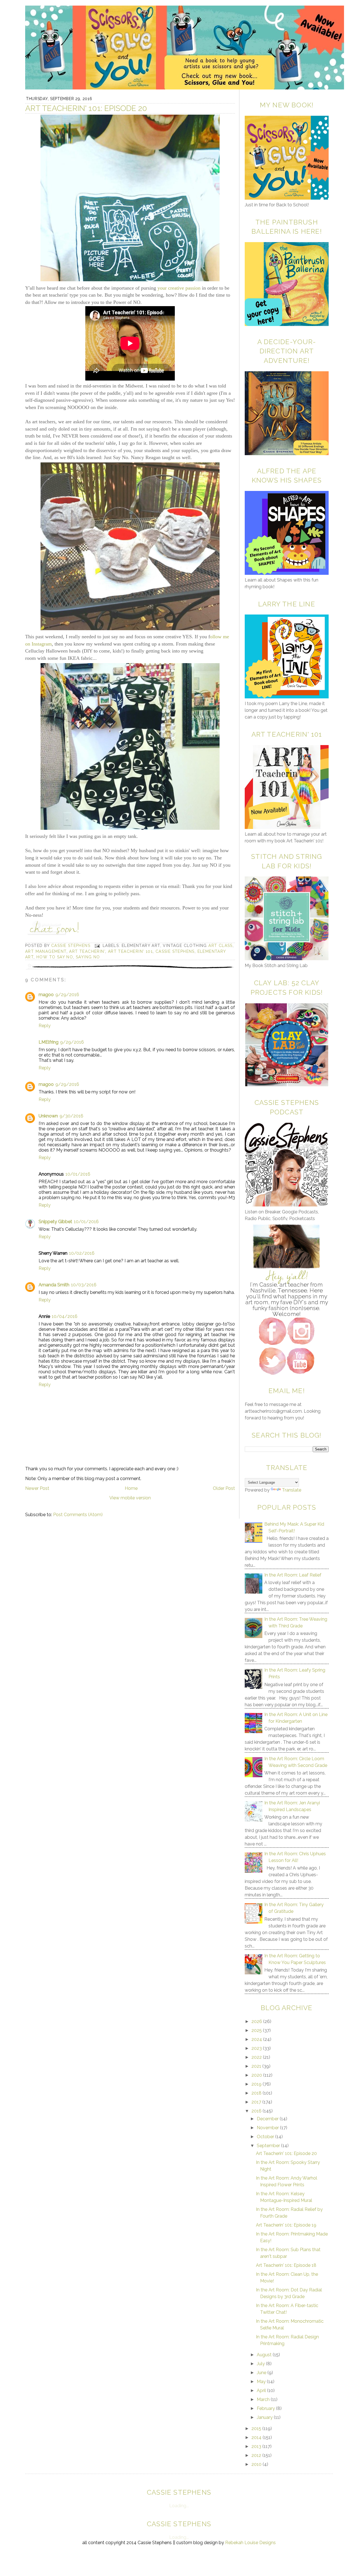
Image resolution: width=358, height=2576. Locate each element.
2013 (257, 2446)
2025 (257, 2030)
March (264, 2399)
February (266, 2408)
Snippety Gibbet (55, 1222)
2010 (257, 2464)
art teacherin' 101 (130, 951)
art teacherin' (87, 951)
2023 (257, 2048)
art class (221, 946)
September (269, 2146)
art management (46, 951)
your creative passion (179, 288)
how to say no (55, 957)
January (265, 2417)
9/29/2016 (67, 995)
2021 (257, 2066)
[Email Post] (97, 946)
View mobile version (130, 1498)
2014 (257, 2437)
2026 (257, 2021)
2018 (257, 2093)
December (268, 2119)
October (266, 2137)
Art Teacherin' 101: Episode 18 (286, 2265)
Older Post (224, 1488)
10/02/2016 (82, 1253)
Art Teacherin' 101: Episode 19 (286, 2225)
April (262, 2391)
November (268, 2128)
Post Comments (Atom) (78, 1515)
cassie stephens (175, 951)
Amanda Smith (54, 1285)
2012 (257, 2455)
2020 (257, 2075)
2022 (257, 2057)
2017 (257, 2102)
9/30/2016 (71, 1116)
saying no (88, 957)
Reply (45, 1026)
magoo (46, 995)
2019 (257, 2084)
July (261, 2364)
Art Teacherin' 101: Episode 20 (286, 2153)
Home (131, 1488)
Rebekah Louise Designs (250, 2543)
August (265, 2355)
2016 (257, 2111)
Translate (292, 1490)
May (262, 2382)
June (262, 2373)
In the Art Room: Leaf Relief (293, 1575)
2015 (257, 2429)
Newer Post (37, 1488)
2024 (257, 2039)
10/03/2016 (84, 1285)
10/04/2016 (65, 1316)
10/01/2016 (78, 1174)
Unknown (48, 1116)
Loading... (179, 2506)
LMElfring (49, 1042)
